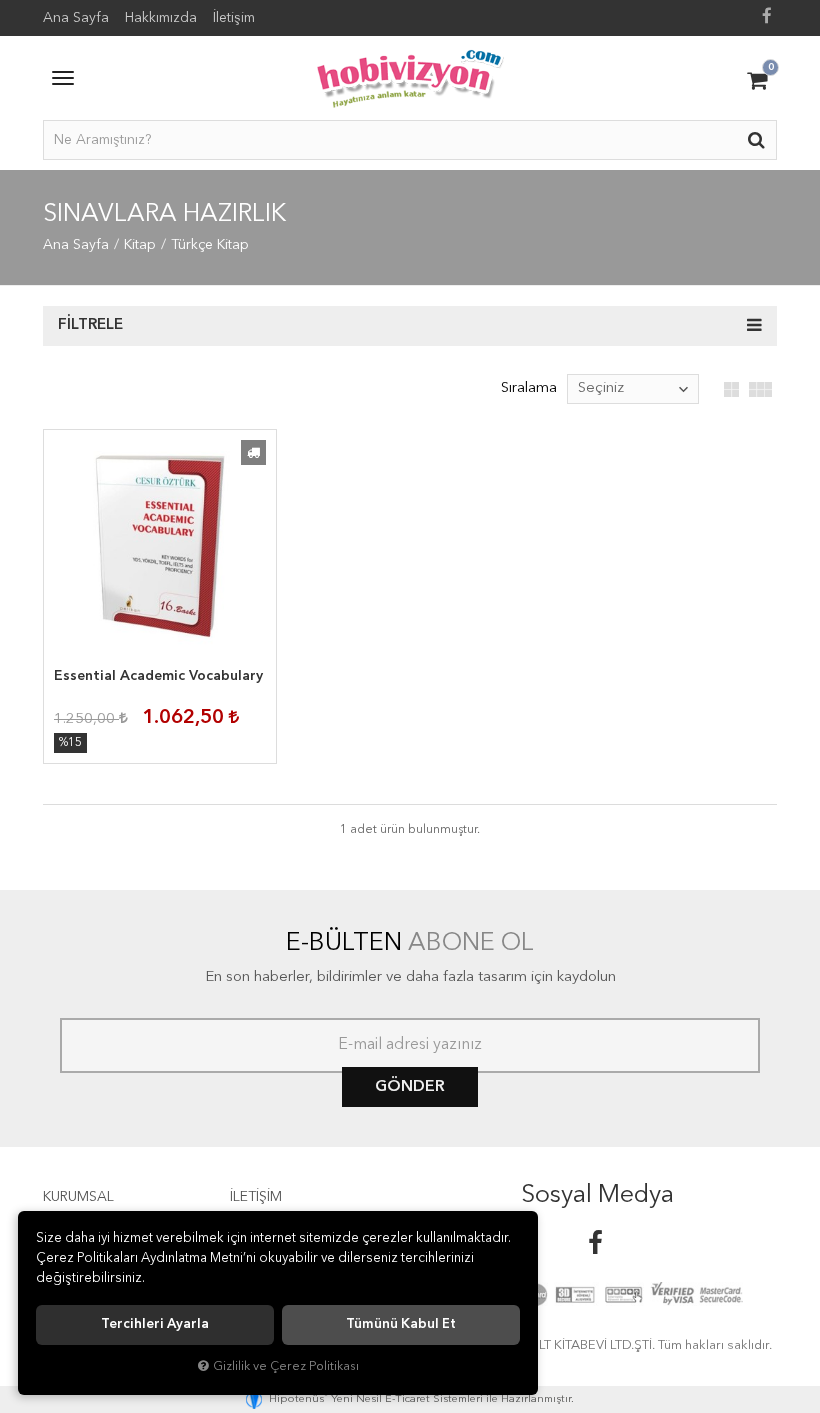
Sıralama (529, 388)
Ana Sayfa (76, 18)
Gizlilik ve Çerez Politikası (286, 1366)
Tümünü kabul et (401, 1324)
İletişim (234, 18)
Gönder (410, 1087)
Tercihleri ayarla (155, 1324)
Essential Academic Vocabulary (158, 676)
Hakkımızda (161, 18)
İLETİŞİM (256, 1197)
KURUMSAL (78, 1197)
